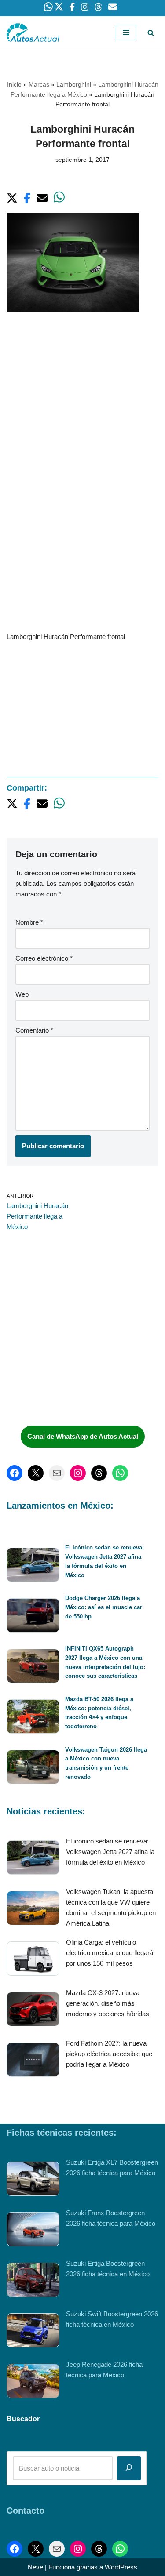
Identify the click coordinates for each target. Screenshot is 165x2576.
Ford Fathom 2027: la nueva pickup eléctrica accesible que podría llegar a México (109, 2054)
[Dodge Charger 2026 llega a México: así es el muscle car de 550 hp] (33, 1617)
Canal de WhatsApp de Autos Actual (83, 1436)
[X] (36, 1473)
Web (22, 994)
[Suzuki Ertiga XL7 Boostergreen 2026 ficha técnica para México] (33, 2180)
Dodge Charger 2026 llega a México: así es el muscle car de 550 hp (104, 1607)
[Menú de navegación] (126, 33)
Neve (35, 2567)
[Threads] (99, 1473)
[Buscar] (151, 33)
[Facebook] (15, 1473)
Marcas (39, 84)
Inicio (14, 84)
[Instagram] (78, 1473)
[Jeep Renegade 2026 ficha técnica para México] (33, 2382)
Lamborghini (74, 84)
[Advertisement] (82, 411)
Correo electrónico (44, 958)
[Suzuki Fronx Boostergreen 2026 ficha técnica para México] (33, 2231)
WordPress (121, 2567)
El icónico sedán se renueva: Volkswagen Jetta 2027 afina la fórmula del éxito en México (110, 1852)
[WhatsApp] (120, 1473)
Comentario (34, 1030)
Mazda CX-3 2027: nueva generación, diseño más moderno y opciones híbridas (108, 2003)
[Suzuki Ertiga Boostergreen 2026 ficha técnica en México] (33, 2281)
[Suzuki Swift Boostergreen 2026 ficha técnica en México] (33, 2332)
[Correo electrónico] (57, 1473)
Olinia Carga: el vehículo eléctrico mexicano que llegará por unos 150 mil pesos (110, 1953)
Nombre (29, 922)
